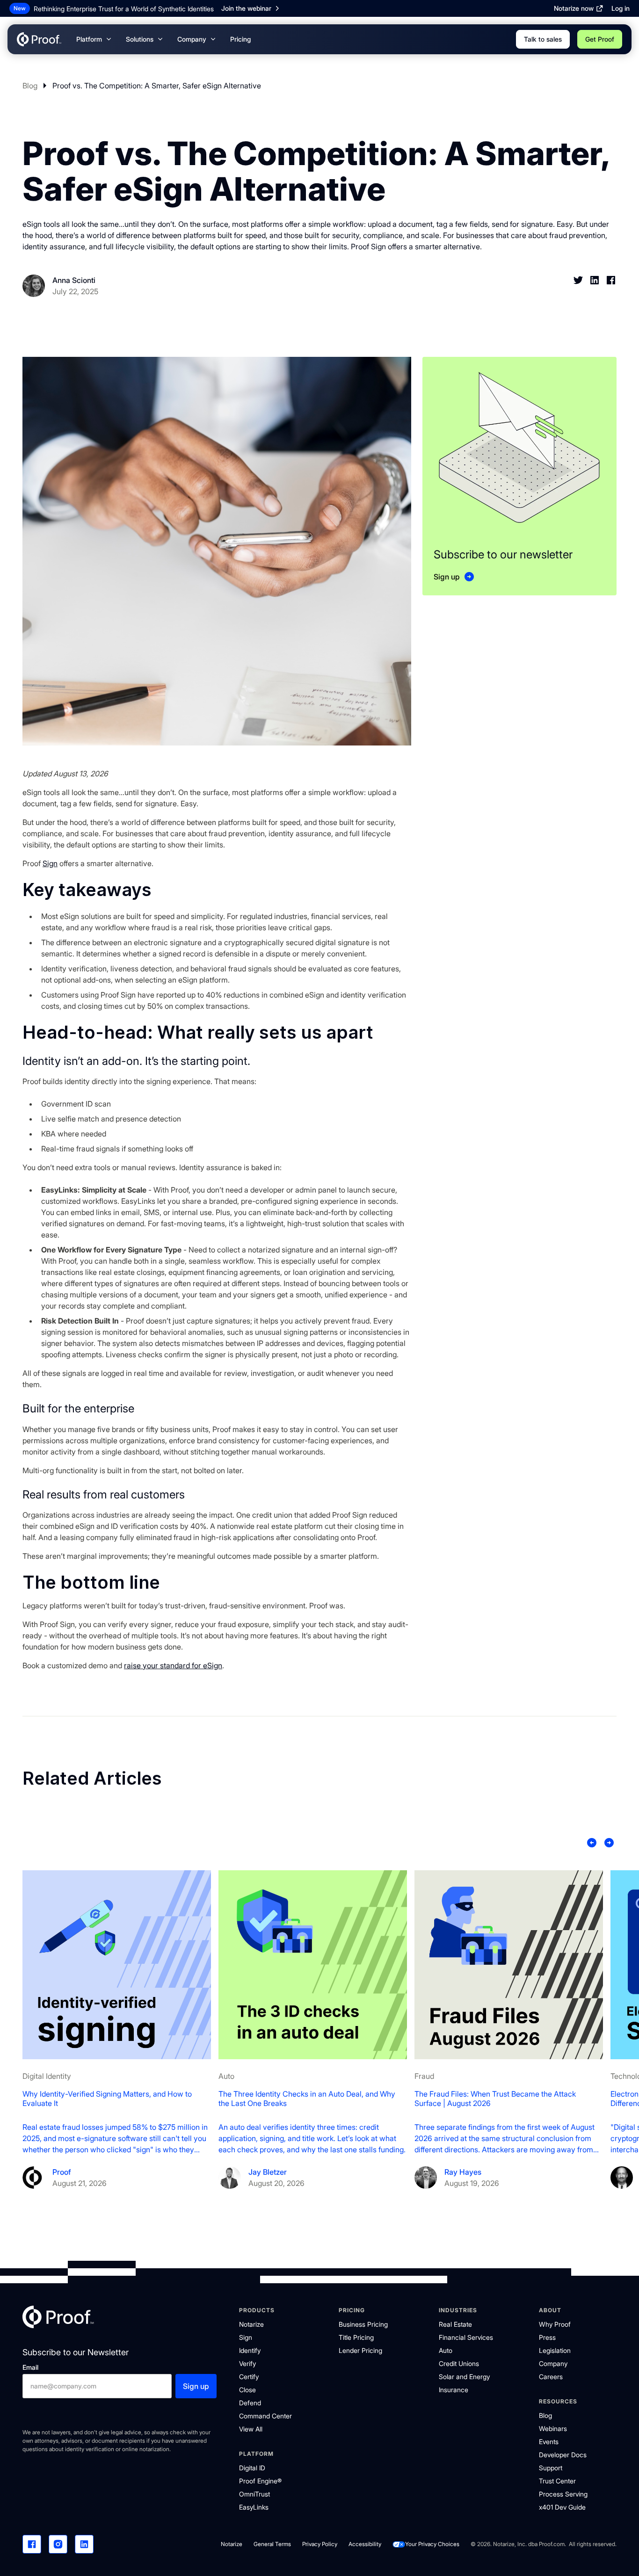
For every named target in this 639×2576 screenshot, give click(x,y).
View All (251, 2429)
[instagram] (58, 2544)
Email (30, 2367)
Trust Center (557, 2481)
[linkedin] (84, 2544)
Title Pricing (356, 2337)
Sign (50, 863)
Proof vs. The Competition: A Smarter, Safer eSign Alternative (157, 86)
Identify (250, 2350)
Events (549, 2442)
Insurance (454, 2390)
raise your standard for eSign (173, 1665)
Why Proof (555, 2324)
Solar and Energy (464, 2377)
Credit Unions (459, 2363)
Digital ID (252, 2468)
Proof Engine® (260, 2481)
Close (247, 2390)
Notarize (251, 2324)
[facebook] (32, 2544)
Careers (551, 2377)
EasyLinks (254, 2507)
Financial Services (466, 2337)
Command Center (265, 2416)
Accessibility (365, 2544)
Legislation (555, 2350)
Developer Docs (563, 2455)
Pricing (240, 39)
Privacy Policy (320, 2544)
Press (547, 2337)
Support (551, 2468)
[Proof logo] (58, 2318)
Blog (30, 86)
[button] (94, 39)
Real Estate (455, 2324)
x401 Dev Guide (562, 2507)
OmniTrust (254, 2494)
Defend (250, 2403)
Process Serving (563, 2494)
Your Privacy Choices (432, 2544)
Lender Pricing (360, 2350)
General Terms (272, 2544)
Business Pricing (363, 2324)
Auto (446, 2350)
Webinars (553, 2428)
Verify (247, 2363)
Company (553, 2363)
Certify (249, 2377)
